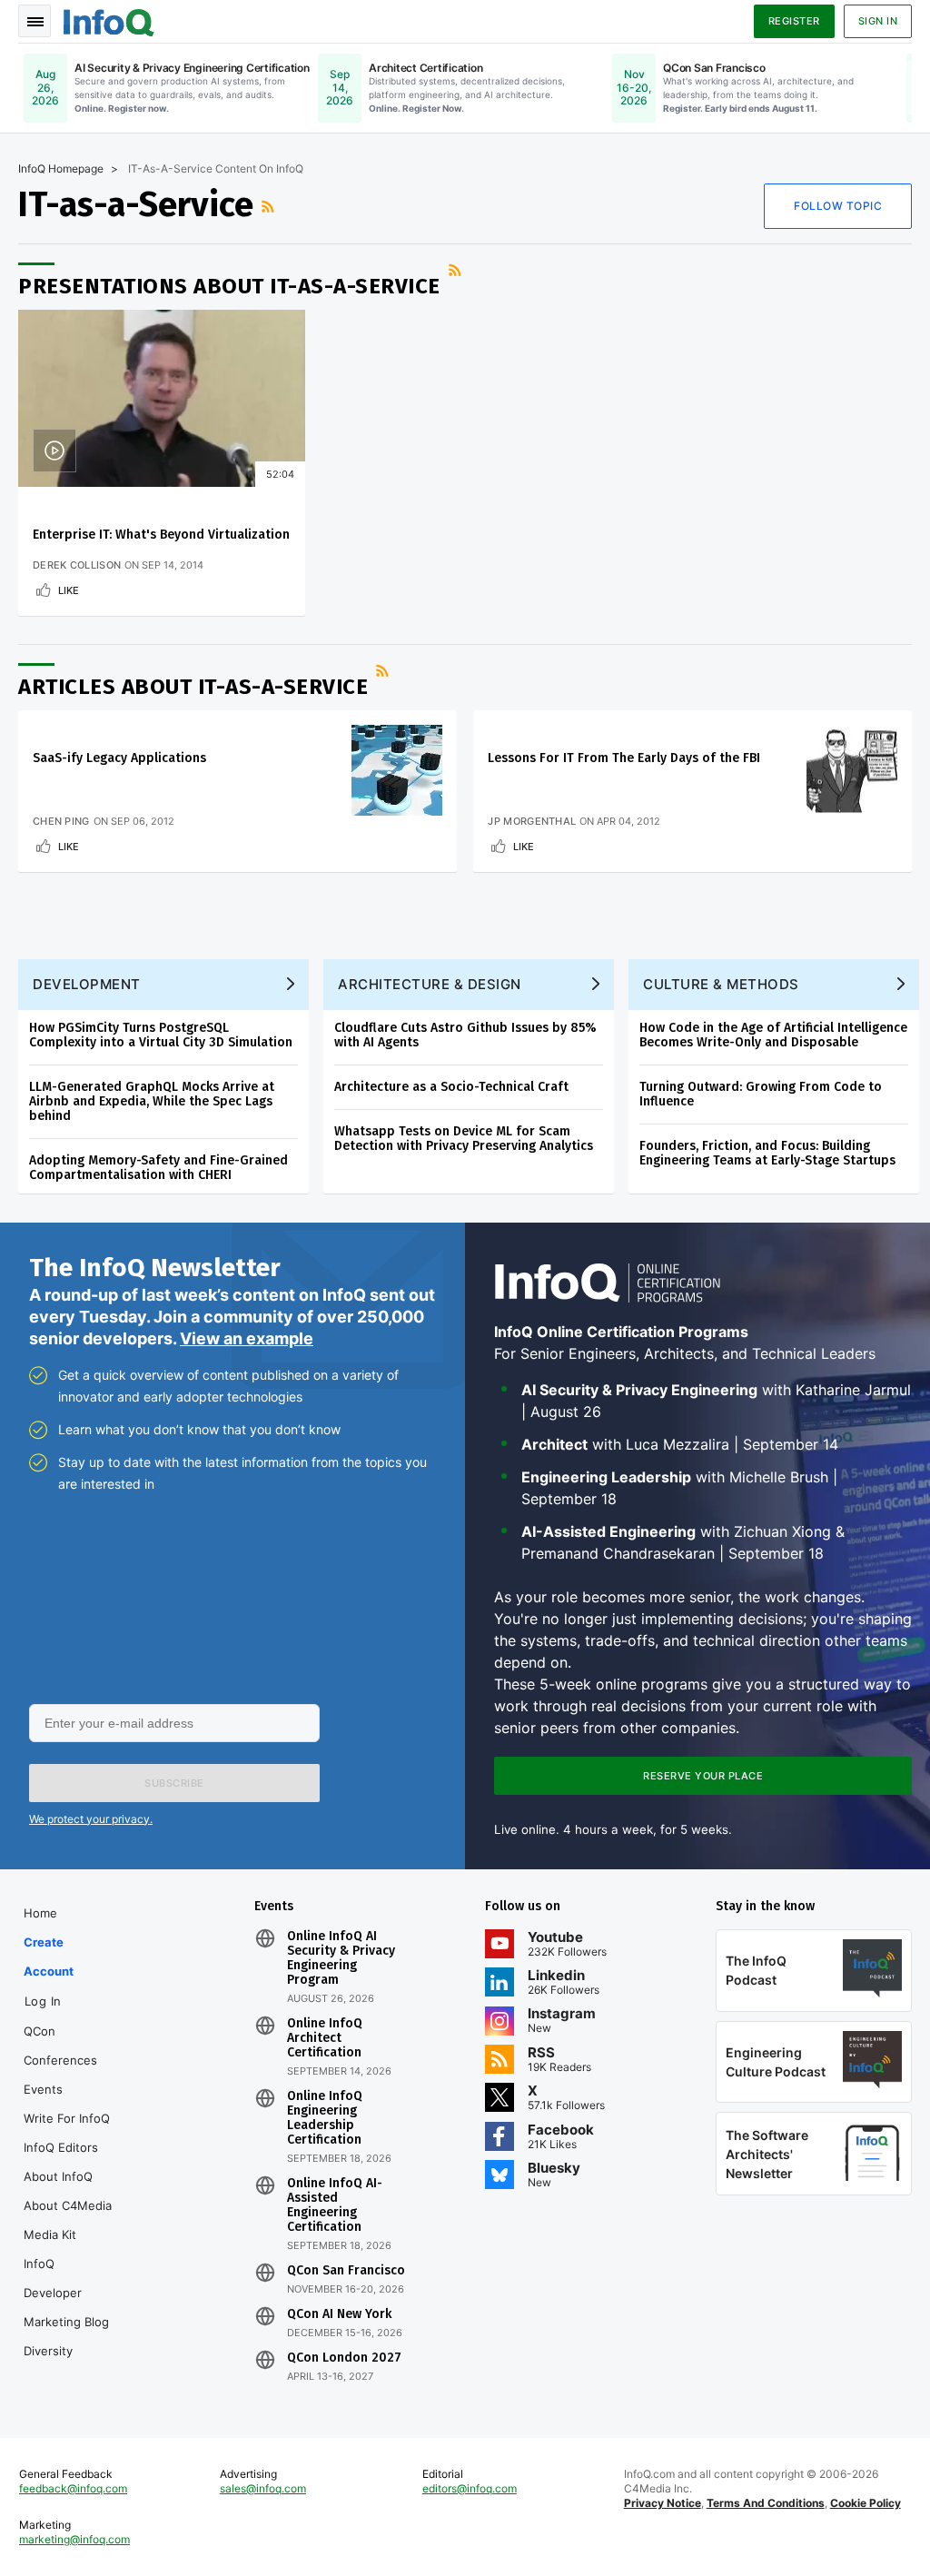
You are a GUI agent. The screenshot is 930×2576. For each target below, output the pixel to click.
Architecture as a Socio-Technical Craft (451, 1087)
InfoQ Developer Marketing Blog (66, 2293)
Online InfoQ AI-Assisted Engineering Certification (335, 2205)
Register (794, 21)
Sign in (878, 21)
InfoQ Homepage (61, 168)
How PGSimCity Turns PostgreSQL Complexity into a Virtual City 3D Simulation (161, 1035)
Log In (43, 2001)
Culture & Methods (721, 984)
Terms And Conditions (766, 2503)
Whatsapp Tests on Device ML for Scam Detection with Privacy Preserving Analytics (464, 1139)
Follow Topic (838, 206)
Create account (49, 1957)
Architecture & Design (430, 984)
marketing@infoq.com (74, 2539)
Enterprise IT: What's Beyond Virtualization (161, 535)
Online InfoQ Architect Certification (325, 2038)
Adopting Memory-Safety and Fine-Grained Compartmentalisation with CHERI (158, 1168)
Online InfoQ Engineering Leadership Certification (325, 2118)
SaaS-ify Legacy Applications (119, 758)
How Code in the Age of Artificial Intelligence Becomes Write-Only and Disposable (773, 1035)
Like (69, 590)
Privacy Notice (663, 2503)
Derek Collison (77, 565)
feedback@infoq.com (73, 2488)
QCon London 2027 (344, 2358)
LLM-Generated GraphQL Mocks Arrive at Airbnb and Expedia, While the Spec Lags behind (152, 1101)
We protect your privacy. (91, 1819)
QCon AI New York (339, 2314)
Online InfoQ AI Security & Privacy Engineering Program (341, 1958)
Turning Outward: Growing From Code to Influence (761, 1094)
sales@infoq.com (263, 2488)
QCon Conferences (60, 2046)
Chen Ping (61, 821)
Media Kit (50, 2234)
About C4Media (68, 2205)
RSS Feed (270, 206)
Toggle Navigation (35, 21)
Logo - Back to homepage (109, 20)
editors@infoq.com (470, 2488)
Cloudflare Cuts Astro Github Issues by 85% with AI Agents (465, 1035)
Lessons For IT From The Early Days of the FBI (624, 758)
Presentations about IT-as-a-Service (229, 286)
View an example (247, 1338)
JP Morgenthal (532, 821)
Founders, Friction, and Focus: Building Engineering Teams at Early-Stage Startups (767, 1153)
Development (87, 984)
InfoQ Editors (61, 2147)
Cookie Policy (866, 2503)
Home (40, 1913)
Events (43, 2089)
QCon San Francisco (346, 2271)
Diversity (48, 2351)
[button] (174, 1783)
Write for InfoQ (67, 2118)
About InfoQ (58, 2176)
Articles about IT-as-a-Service (193, 687)
